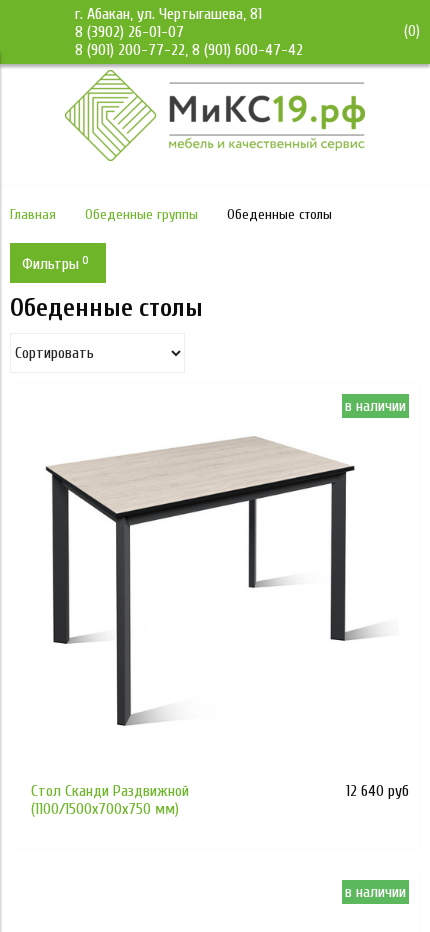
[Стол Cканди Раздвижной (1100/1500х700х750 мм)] (215, 588)
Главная (33, 214)
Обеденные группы (141, 214)
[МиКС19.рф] (215, 156)
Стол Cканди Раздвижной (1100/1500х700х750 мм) (110, 800)
